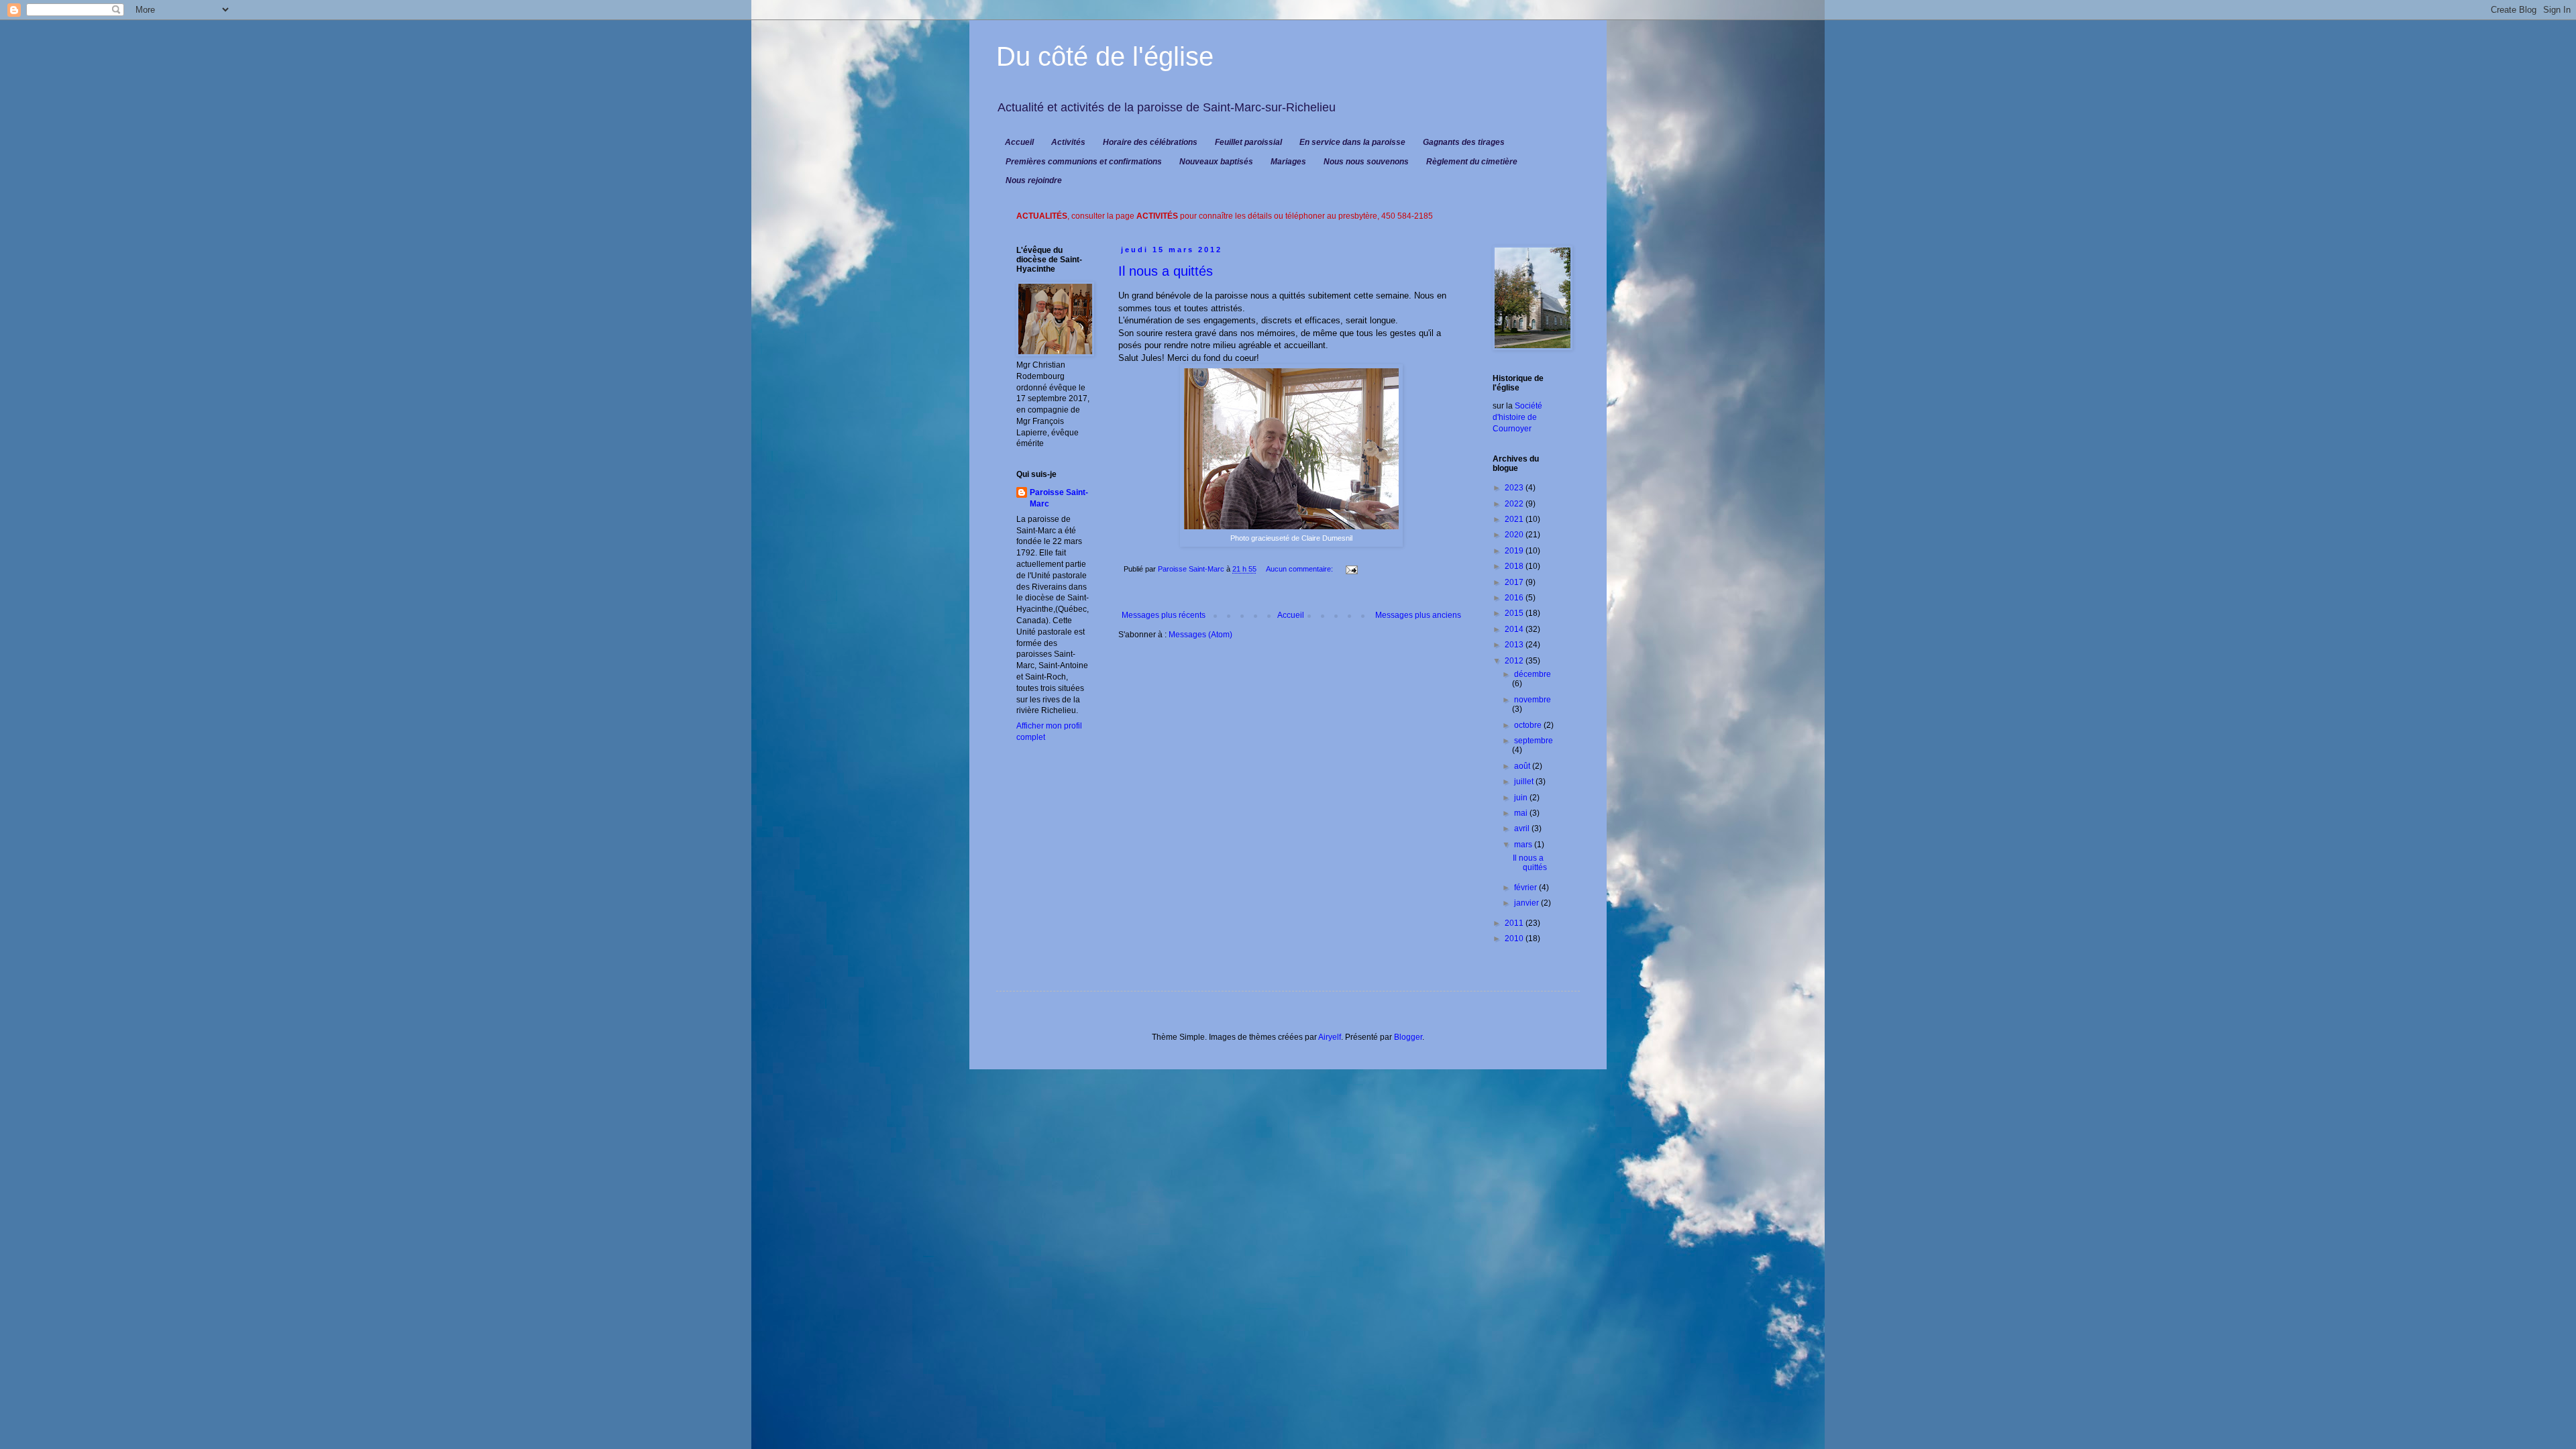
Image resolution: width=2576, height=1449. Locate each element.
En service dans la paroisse (1352, 142)
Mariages (1288, 162)
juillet (1525, 782)
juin (1522, 798)
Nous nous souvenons (1366, 162)
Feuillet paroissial (1248, 142)
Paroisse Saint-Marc (1059, 498)
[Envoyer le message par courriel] (1351, 569)
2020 (1515, 535)
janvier (1527, 903)
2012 (1515, 661)
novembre (1533, 700)
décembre (1533, 674)
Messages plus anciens (1418, 615)
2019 (1515, 551)
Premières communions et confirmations (1084, 162)
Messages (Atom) (1200, 635)
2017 (1515, 582)
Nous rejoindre (1034, 180)
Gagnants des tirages (1464, 142)
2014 (1515, 629)
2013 (1515, 645)
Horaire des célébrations (1150, 142)
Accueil (1019, 142)
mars (1524, 845)
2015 (1515, 613)
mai (1522, 813)
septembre (1534, 741)
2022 (1515, 504)
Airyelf (1330, 1037)
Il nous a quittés (1166, 271)
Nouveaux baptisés (1216, 162)
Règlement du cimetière (1472, 162)
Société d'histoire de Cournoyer (1517, 417)
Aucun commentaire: (1300, 569)
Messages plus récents (1164, 615)
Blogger (1408, 1037)
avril (1523, 828)
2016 (1515, 598)
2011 (1515, 923)
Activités (1068, 142)
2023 (1515, 488)
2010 (1515, 938)
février (1526, 888)
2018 (1515, 566)
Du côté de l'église (1105, 56)
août (1523, 766)
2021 (1515, 519)
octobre (1529, 725)
